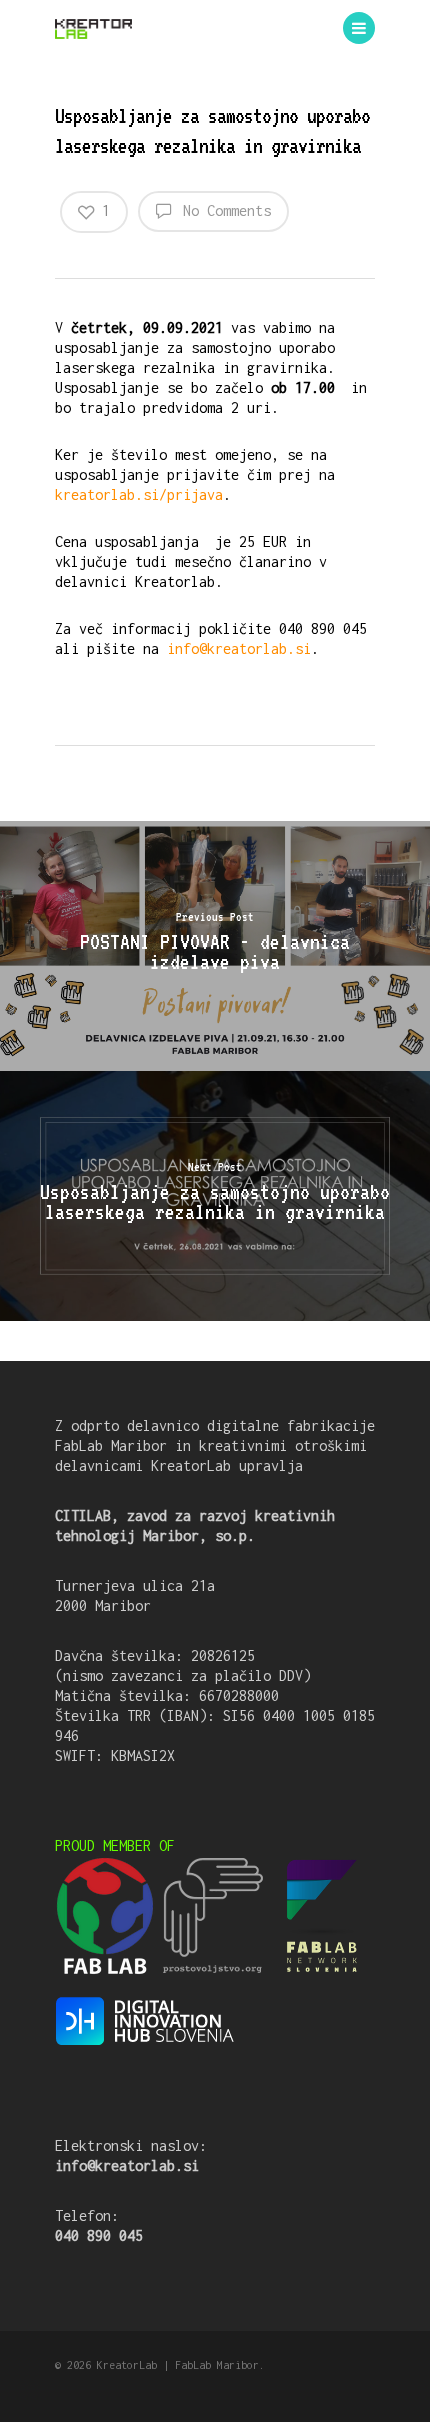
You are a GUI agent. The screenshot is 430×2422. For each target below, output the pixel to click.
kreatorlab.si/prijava (139, 494)
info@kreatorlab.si (239, 648)
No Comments (223, 210)
